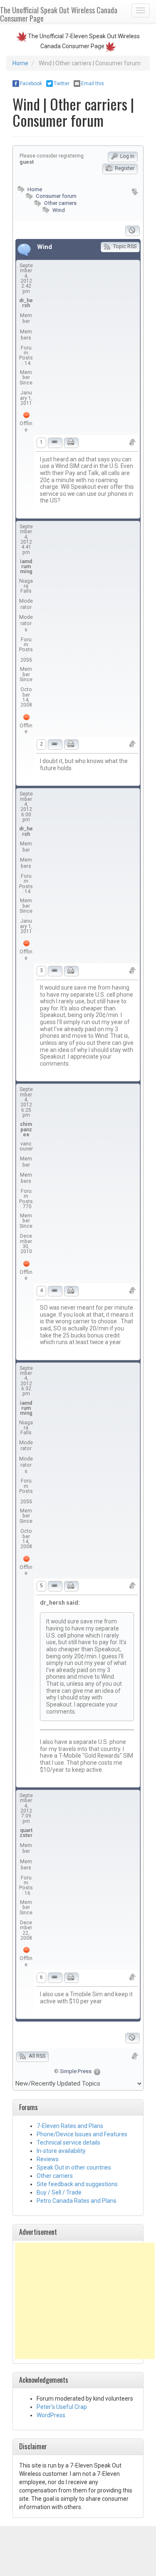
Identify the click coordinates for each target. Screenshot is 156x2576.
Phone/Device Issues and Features (82, 2134)
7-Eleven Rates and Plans (70, 2126)
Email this (93, 84)
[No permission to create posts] (132, 231)
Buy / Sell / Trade (59, 2192)
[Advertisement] (85, 2301)
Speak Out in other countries (74, 2167)
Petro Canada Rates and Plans (77, 2201)
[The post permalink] (55, 443)
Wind (59, 210)
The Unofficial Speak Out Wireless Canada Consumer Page (59, 14)
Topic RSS (124, 246)
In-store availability (61, 2151)
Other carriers (60, 203)
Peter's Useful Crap (62, 2407)
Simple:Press (76, 2071)
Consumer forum (56, 196)
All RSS (36, 2056)
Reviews (48, 2159)
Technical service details (68, 2143)
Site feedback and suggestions (77, 2184)
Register (124, 168)
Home (20, 63)
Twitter (62, 84)
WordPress (51, 2415)
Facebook (31, 84)
